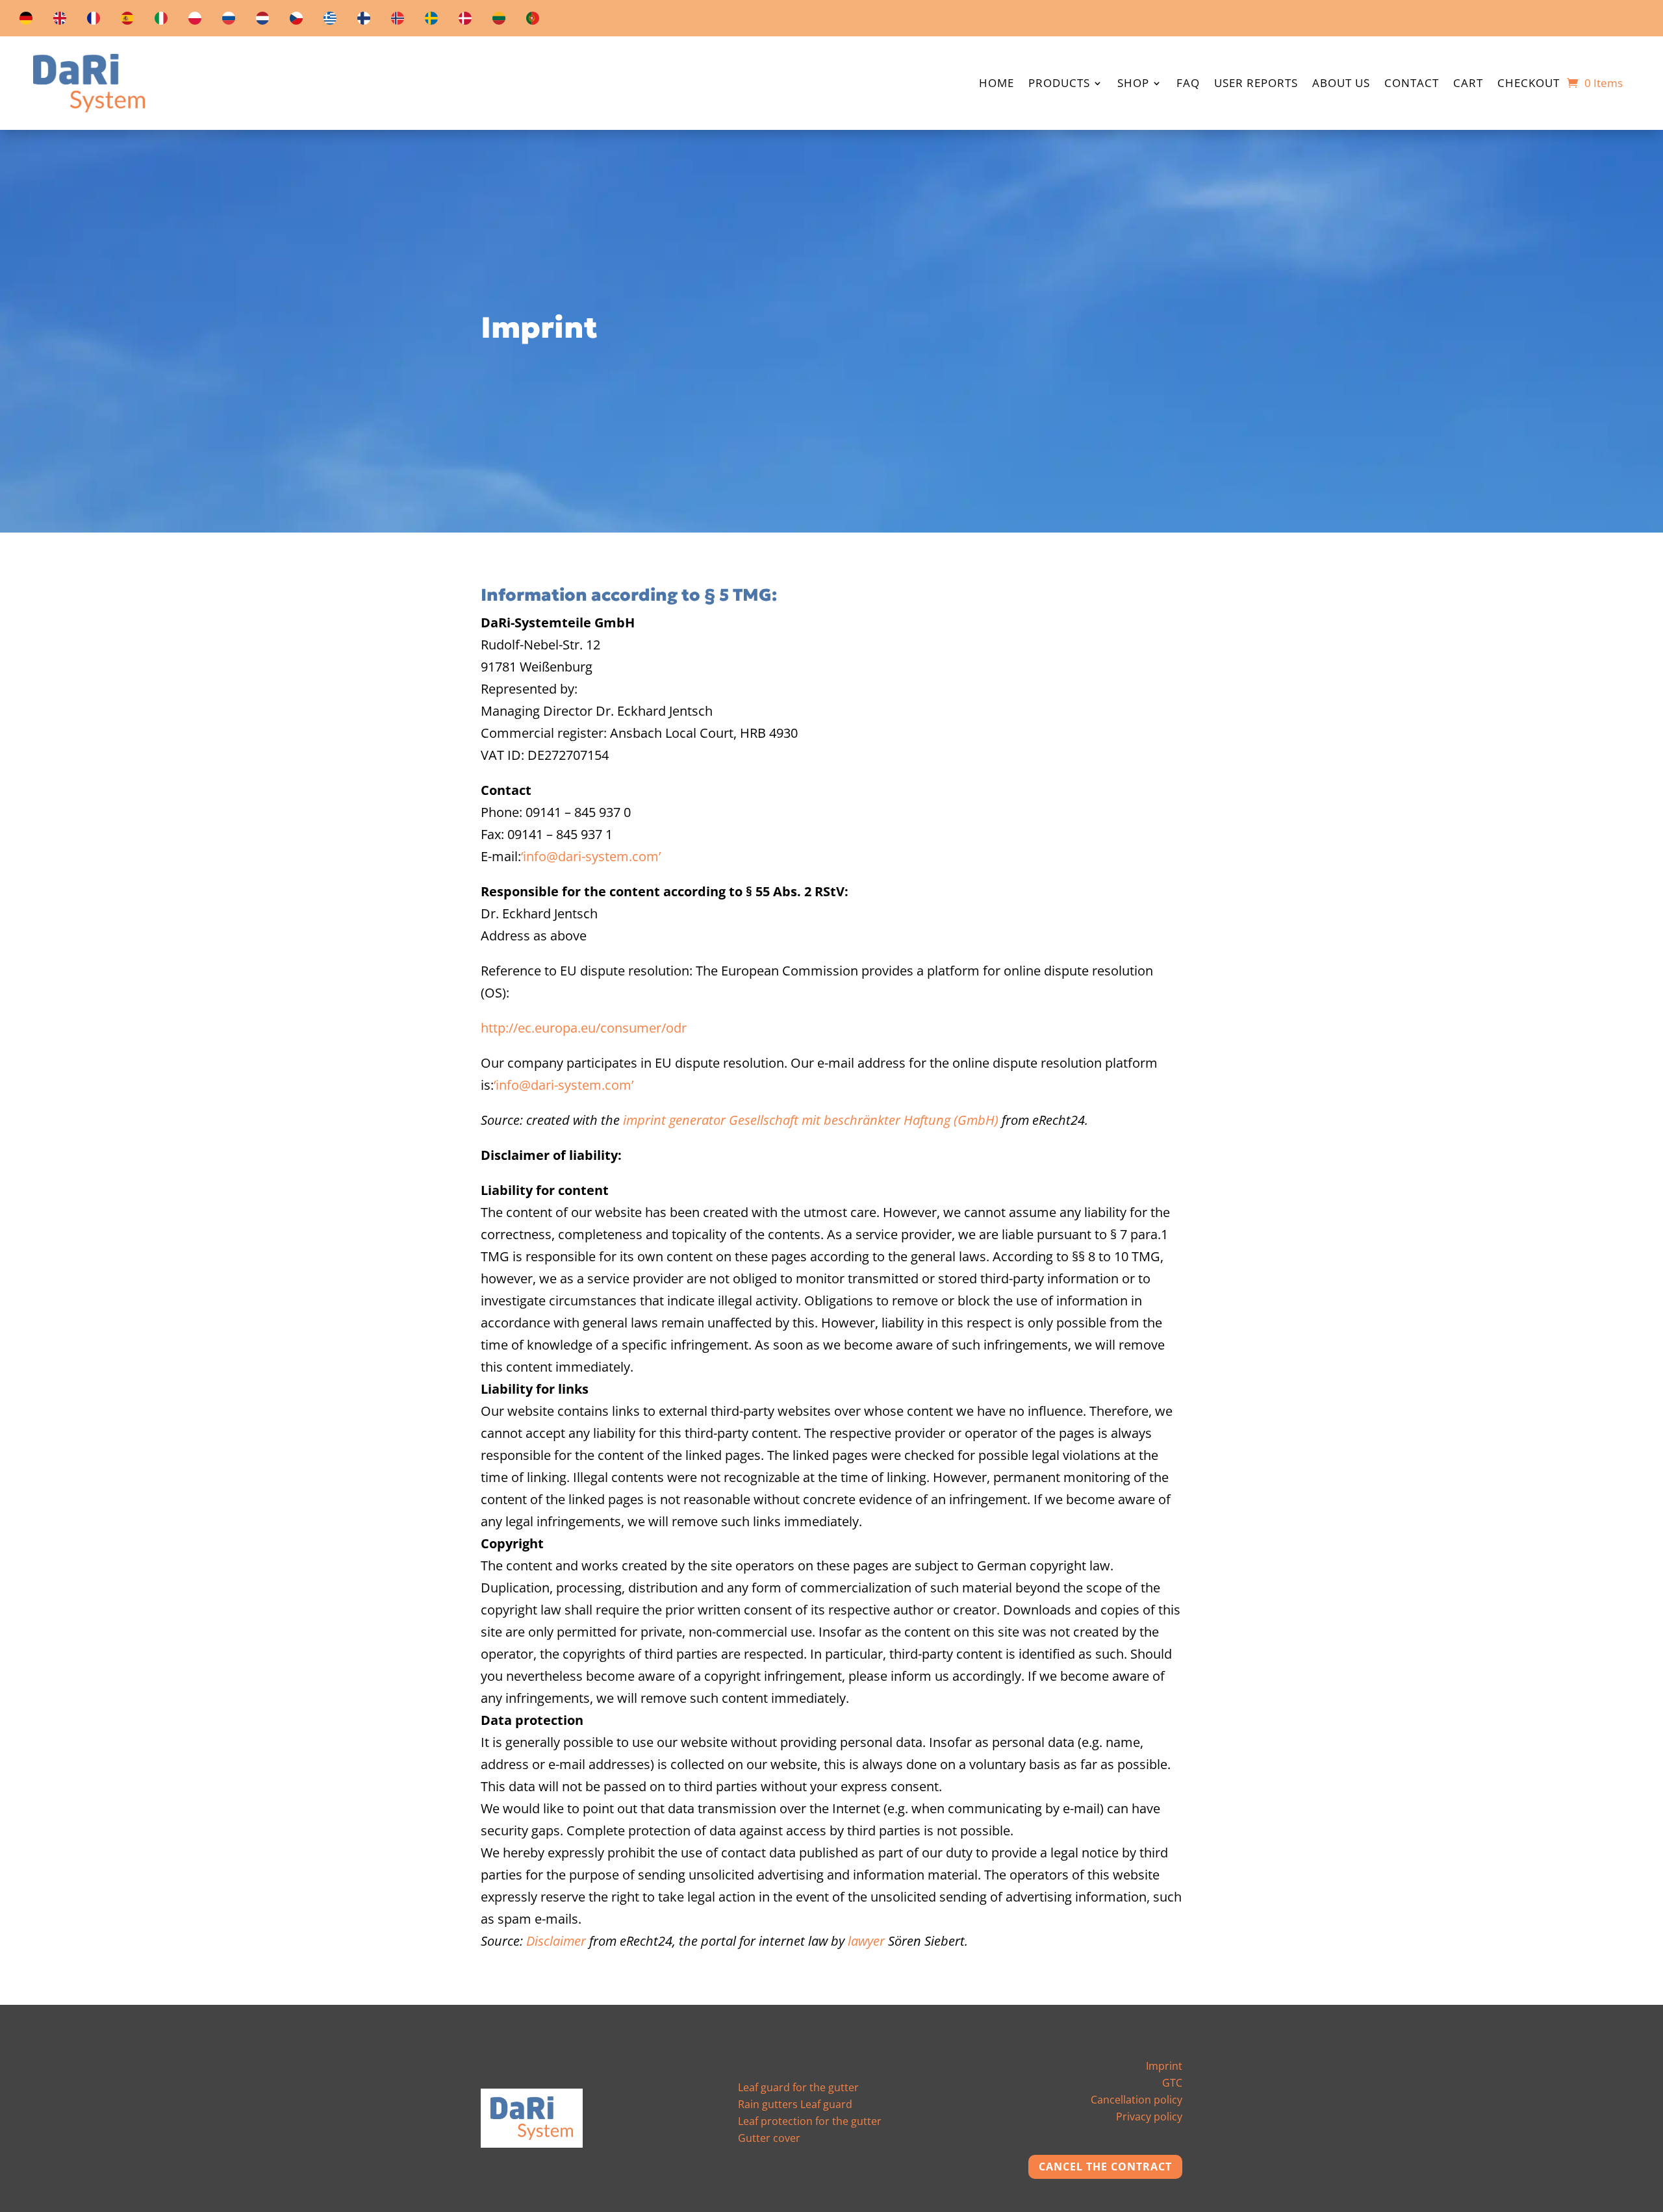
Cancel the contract (1105, 2167)
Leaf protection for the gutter (810, 2121)
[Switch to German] (26, 21)
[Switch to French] (94, 21)
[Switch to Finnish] (364, 21)
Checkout (1529, 84)
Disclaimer (556, 1941)
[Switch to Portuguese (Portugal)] (533, 21)
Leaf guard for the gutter (798, 2087)
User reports (1256, 84)
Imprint (1164, 2066)
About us (1341, 84)
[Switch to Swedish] (431, 21)
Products (1059, 84)
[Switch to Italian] (161, 21)
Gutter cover (769, 2138)
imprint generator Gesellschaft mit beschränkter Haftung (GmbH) (811, 1120)
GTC (1172, 2083)
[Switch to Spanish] (127, 21)
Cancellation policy (1136, 2100)
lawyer (866, 1941)
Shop (1133, 84)
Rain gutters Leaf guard (795, 2104)
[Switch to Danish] (465, 21)
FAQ (1188, 84)
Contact (1412, 84)
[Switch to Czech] (296, 21)
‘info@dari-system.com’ (591, 856)
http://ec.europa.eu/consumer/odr (584, 1028)
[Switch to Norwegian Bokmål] (398, 21)
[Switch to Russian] (229, 21)
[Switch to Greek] (330, 21)
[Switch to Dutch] (262, 21)
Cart (1468, 84)
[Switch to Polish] (195, 21)
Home (997, 84)
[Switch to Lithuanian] (499, 21)
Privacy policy (1149, 2117)
